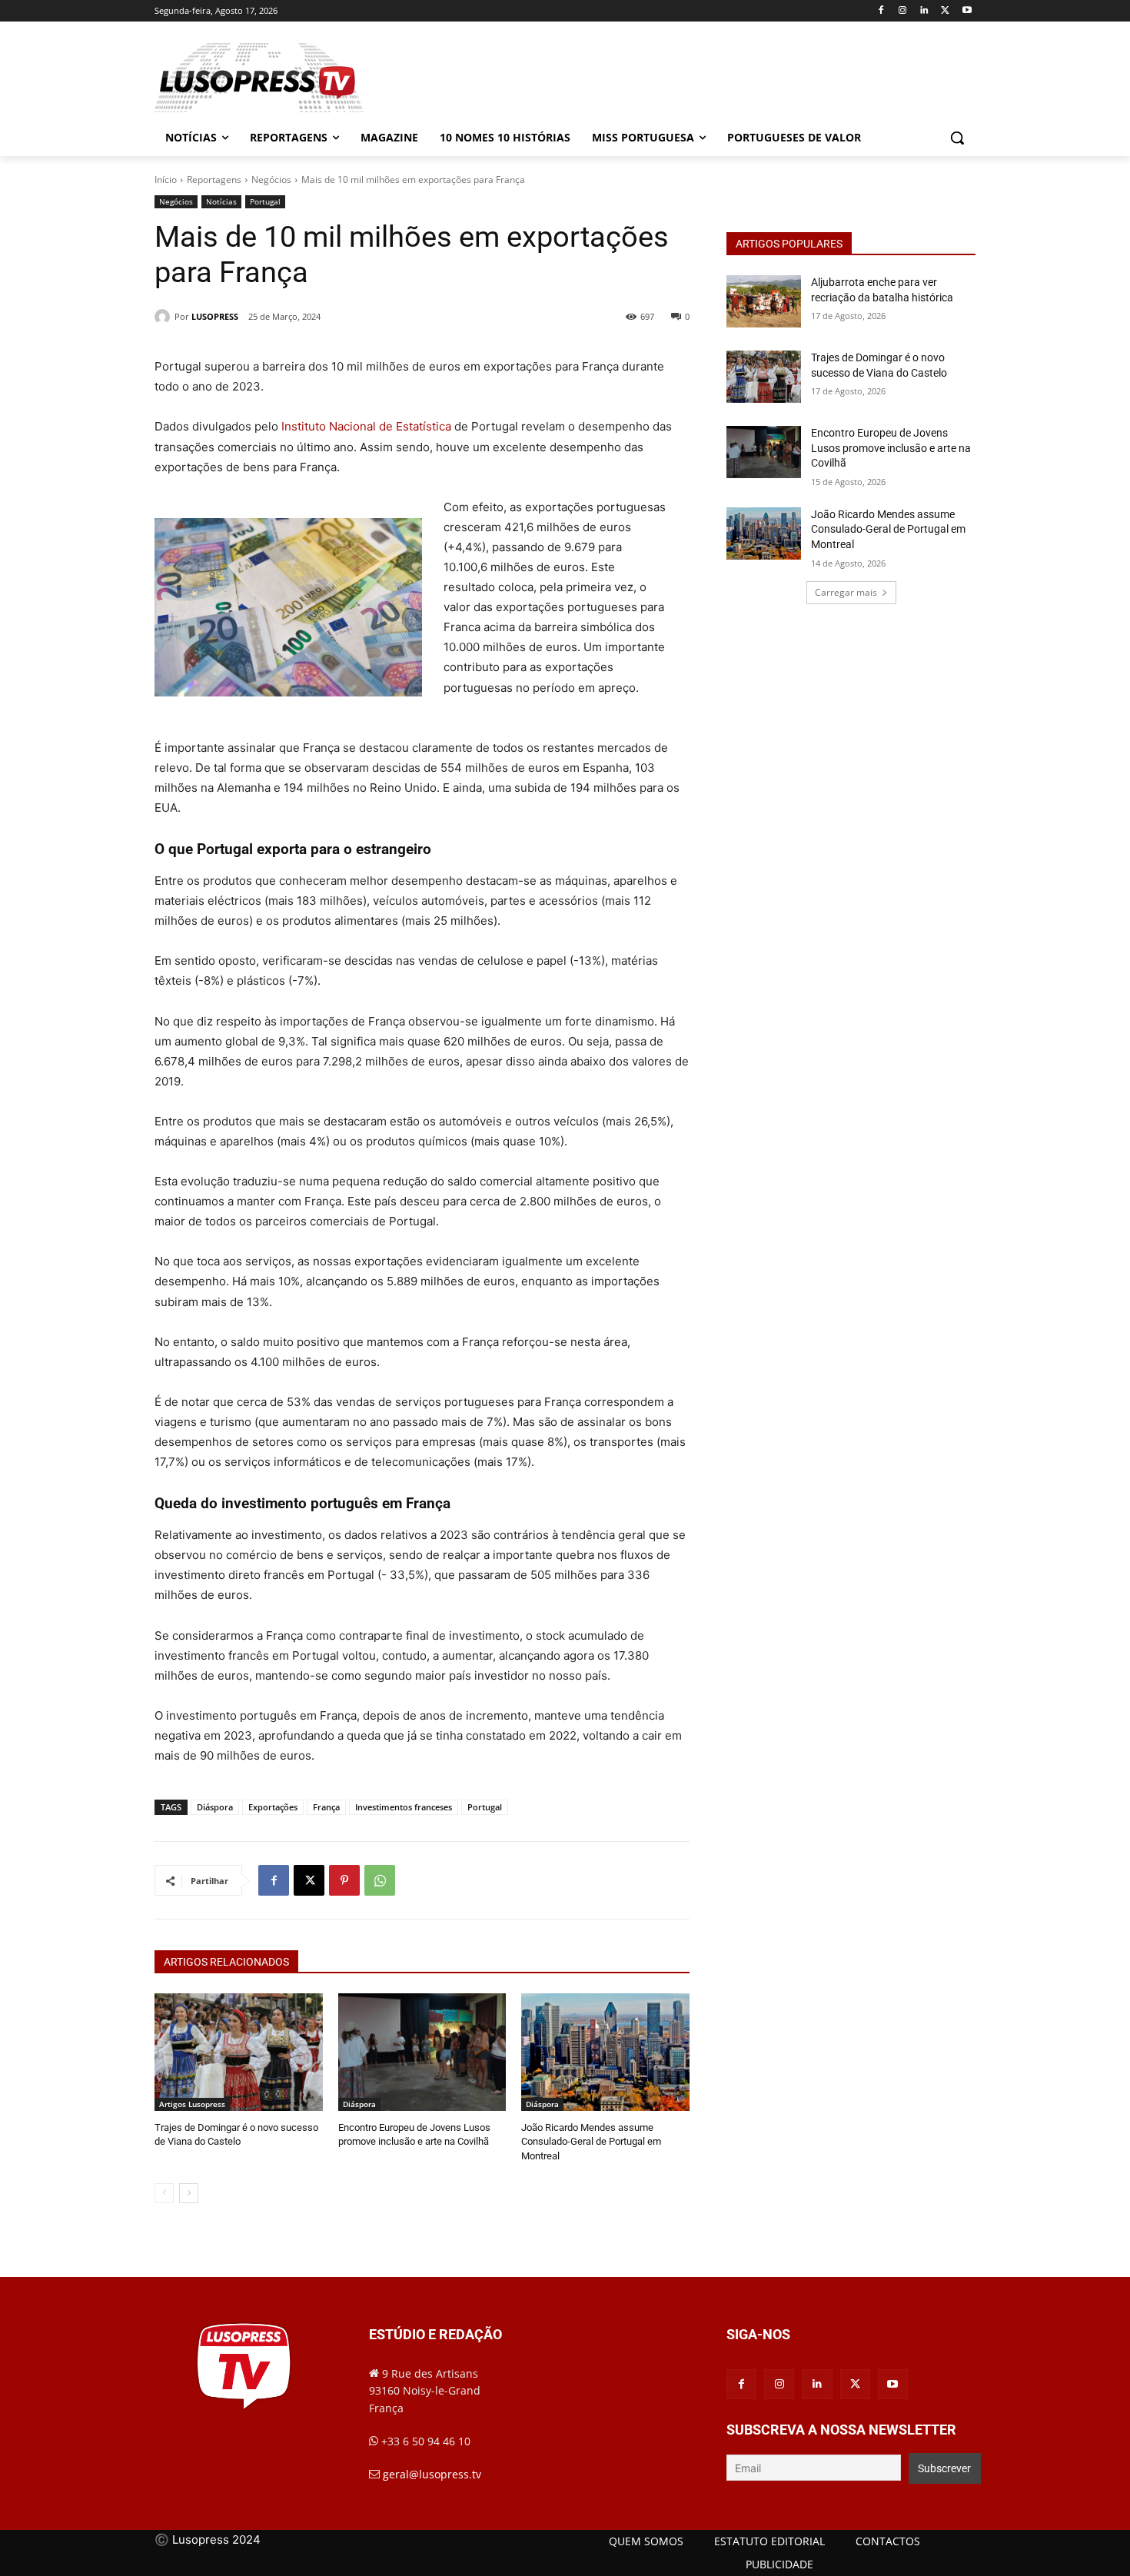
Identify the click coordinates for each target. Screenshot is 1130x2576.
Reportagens (214, 179)
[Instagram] (903, 11)
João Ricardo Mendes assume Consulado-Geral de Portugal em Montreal (591, 2141)
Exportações (273, 1807)
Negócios (271, 179)
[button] (957, 138)
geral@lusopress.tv (432, 2474)
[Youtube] (967, 11)
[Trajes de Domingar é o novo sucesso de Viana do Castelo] (239, 2052)
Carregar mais (846, 592)
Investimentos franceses (404, 1807)
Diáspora (215, 1807)
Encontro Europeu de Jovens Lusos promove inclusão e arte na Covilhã (891, 448)
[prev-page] (164, 2193)
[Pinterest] (344, 1880)
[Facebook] (881, 11)
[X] (945, 11)
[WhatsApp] (380, 1880)
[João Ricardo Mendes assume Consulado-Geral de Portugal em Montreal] (605, 2052)
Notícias (221, 201)
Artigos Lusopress (192, 2104)
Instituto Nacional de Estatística (366, 426)
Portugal (265, 201)
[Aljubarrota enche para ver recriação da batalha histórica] (764, 301)
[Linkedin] (924, 11)
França (326, 1807)
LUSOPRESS (215, 316)
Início (166, 179)
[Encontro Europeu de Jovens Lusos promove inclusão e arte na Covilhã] (422, 2052)
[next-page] (189, 2193)
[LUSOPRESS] (165, 317)
